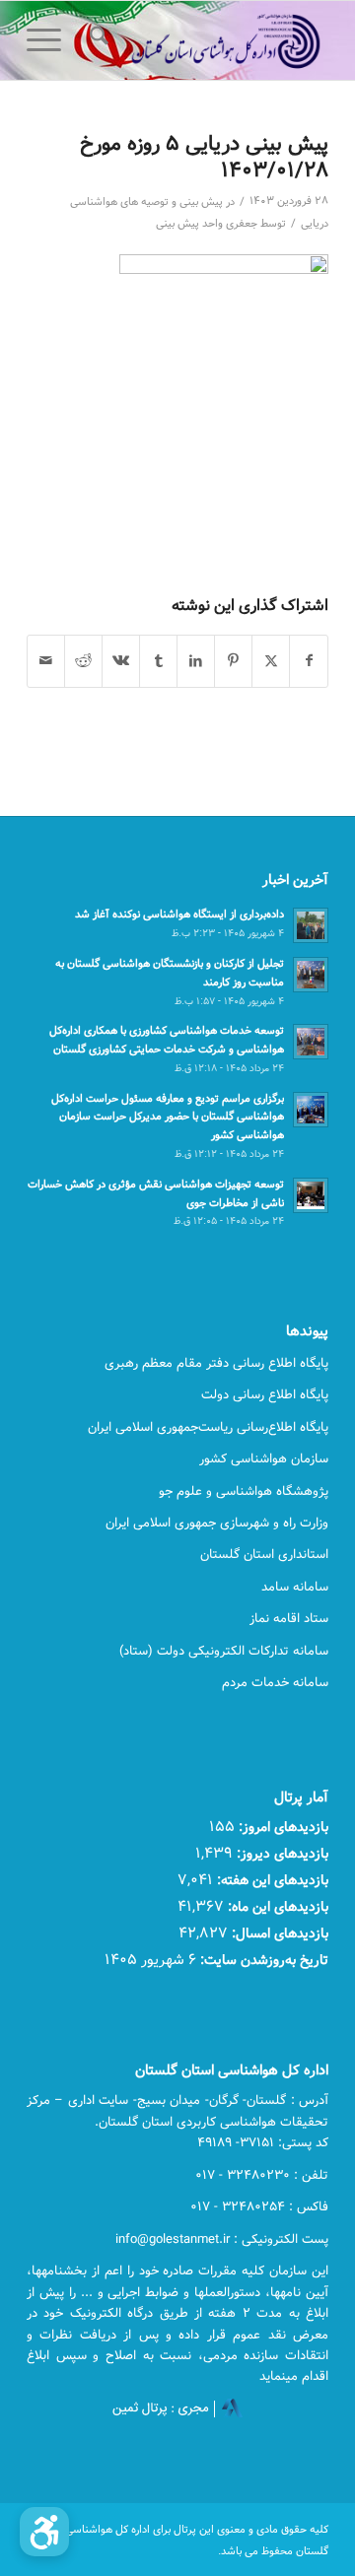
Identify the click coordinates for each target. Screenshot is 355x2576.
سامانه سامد (295, 1587)
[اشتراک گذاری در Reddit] (83, 661)
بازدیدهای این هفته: (271, 1880)
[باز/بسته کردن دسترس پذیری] (44, 2532)
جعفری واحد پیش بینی (207, 224)
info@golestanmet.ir (173, 2239)
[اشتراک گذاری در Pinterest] (233, 661)
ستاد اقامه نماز (289, 1618)
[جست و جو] (96, 40)
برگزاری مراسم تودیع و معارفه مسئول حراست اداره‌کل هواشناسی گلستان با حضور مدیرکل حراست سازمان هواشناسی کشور (168, 1117)
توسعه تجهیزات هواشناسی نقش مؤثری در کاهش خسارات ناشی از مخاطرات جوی (156, 1193)
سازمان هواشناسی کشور (264, 1458)
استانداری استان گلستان (264, 1554)
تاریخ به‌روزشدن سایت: (262, 1960)
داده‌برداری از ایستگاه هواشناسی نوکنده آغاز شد (179, 914)
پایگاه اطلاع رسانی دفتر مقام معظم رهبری (216, 1363)
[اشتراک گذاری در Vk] (121, 661)
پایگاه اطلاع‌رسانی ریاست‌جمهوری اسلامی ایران (208, 1427)
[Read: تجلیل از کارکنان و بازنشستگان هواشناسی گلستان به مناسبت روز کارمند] (311, 975)
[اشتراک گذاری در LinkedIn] (196, 661)
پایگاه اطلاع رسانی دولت (265, 1394)
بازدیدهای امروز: (282, 1827)
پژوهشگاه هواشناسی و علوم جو (244, 1491)
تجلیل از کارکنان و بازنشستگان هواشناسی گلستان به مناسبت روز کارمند (170, 973)
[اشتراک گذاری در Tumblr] (158, 661)
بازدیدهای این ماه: (276, 1906)
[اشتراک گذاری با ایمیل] (46, 661)
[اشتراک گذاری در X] (271, 661)
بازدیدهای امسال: (278, 1933)
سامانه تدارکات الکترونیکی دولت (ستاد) (224, 1651)
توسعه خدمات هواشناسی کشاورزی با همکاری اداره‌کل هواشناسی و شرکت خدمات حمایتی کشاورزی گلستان (167, 1040)
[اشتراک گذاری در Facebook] (309, 661)
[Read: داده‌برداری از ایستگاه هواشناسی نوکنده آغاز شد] (311, 925)
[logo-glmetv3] (208, 40)
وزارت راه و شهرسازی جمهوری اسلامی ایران (217, 1523)
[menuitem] (96, 40)
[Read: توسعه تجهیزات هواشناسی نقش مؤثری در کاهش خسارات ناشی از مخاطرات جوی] (311, 1195)
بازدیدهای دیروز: (281, 1853)
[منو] (50, 40)
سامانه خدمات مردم (275, 1682)
